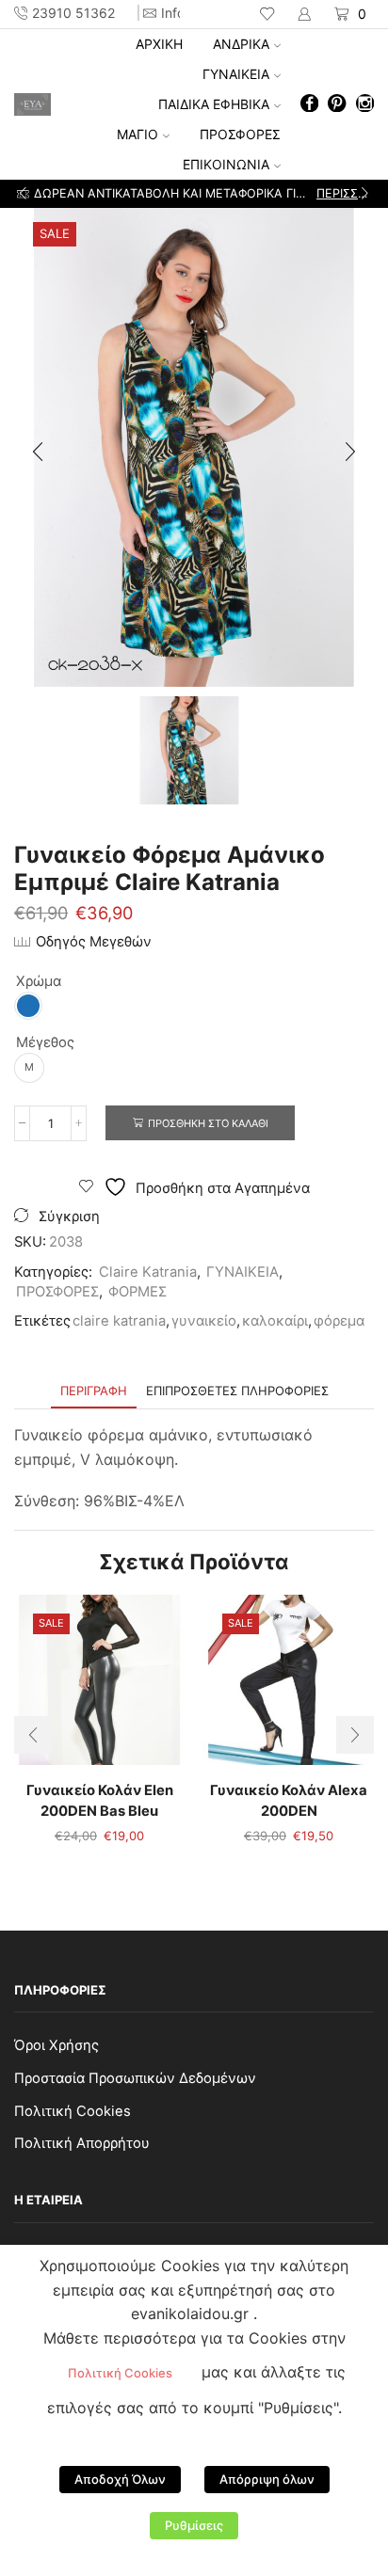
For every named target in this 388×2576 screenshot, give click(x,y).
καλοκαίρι (275, 1321)
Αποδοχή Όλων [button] (120, 2479)
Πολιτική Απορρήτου (82, 2143)
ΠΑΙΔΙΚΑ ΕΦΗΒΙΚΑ (214, 104)
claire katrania (119, 1321)
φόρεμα (339, 1321)
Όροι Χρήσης (57, 2045)
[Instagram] (365, 105)
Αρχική (159, 44)
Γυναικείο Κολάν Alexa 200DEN (289, 1801)
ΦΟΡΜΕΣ (137, 1292)
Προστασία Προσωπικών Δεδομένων (135, 2078)
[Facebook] (309, 105)
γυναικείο (204, 1321)
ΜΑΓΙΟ (137, 134)
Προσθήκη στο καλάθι (208, 1123)
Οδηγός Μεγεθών (94, 942)
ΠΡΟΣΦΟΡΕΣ (240, 134)
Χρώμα (39, 981)
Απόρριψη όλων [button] (267, 2479)
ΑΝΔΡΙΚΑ (241, 44)
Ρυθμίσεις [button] (194, 2525)
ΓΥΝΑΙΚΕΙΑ (236, 74)
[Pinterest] (337, 105)
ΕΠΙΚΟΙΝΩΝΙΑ (226, 164)
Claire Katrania (148, 1272)
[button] (23, 194)
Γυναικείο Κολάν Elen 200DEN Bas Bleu (100, 1801)
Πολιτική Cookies (73, 2111)
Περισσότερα (344, 193)
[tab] (94, 1391)
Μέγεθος (45, 1042)
